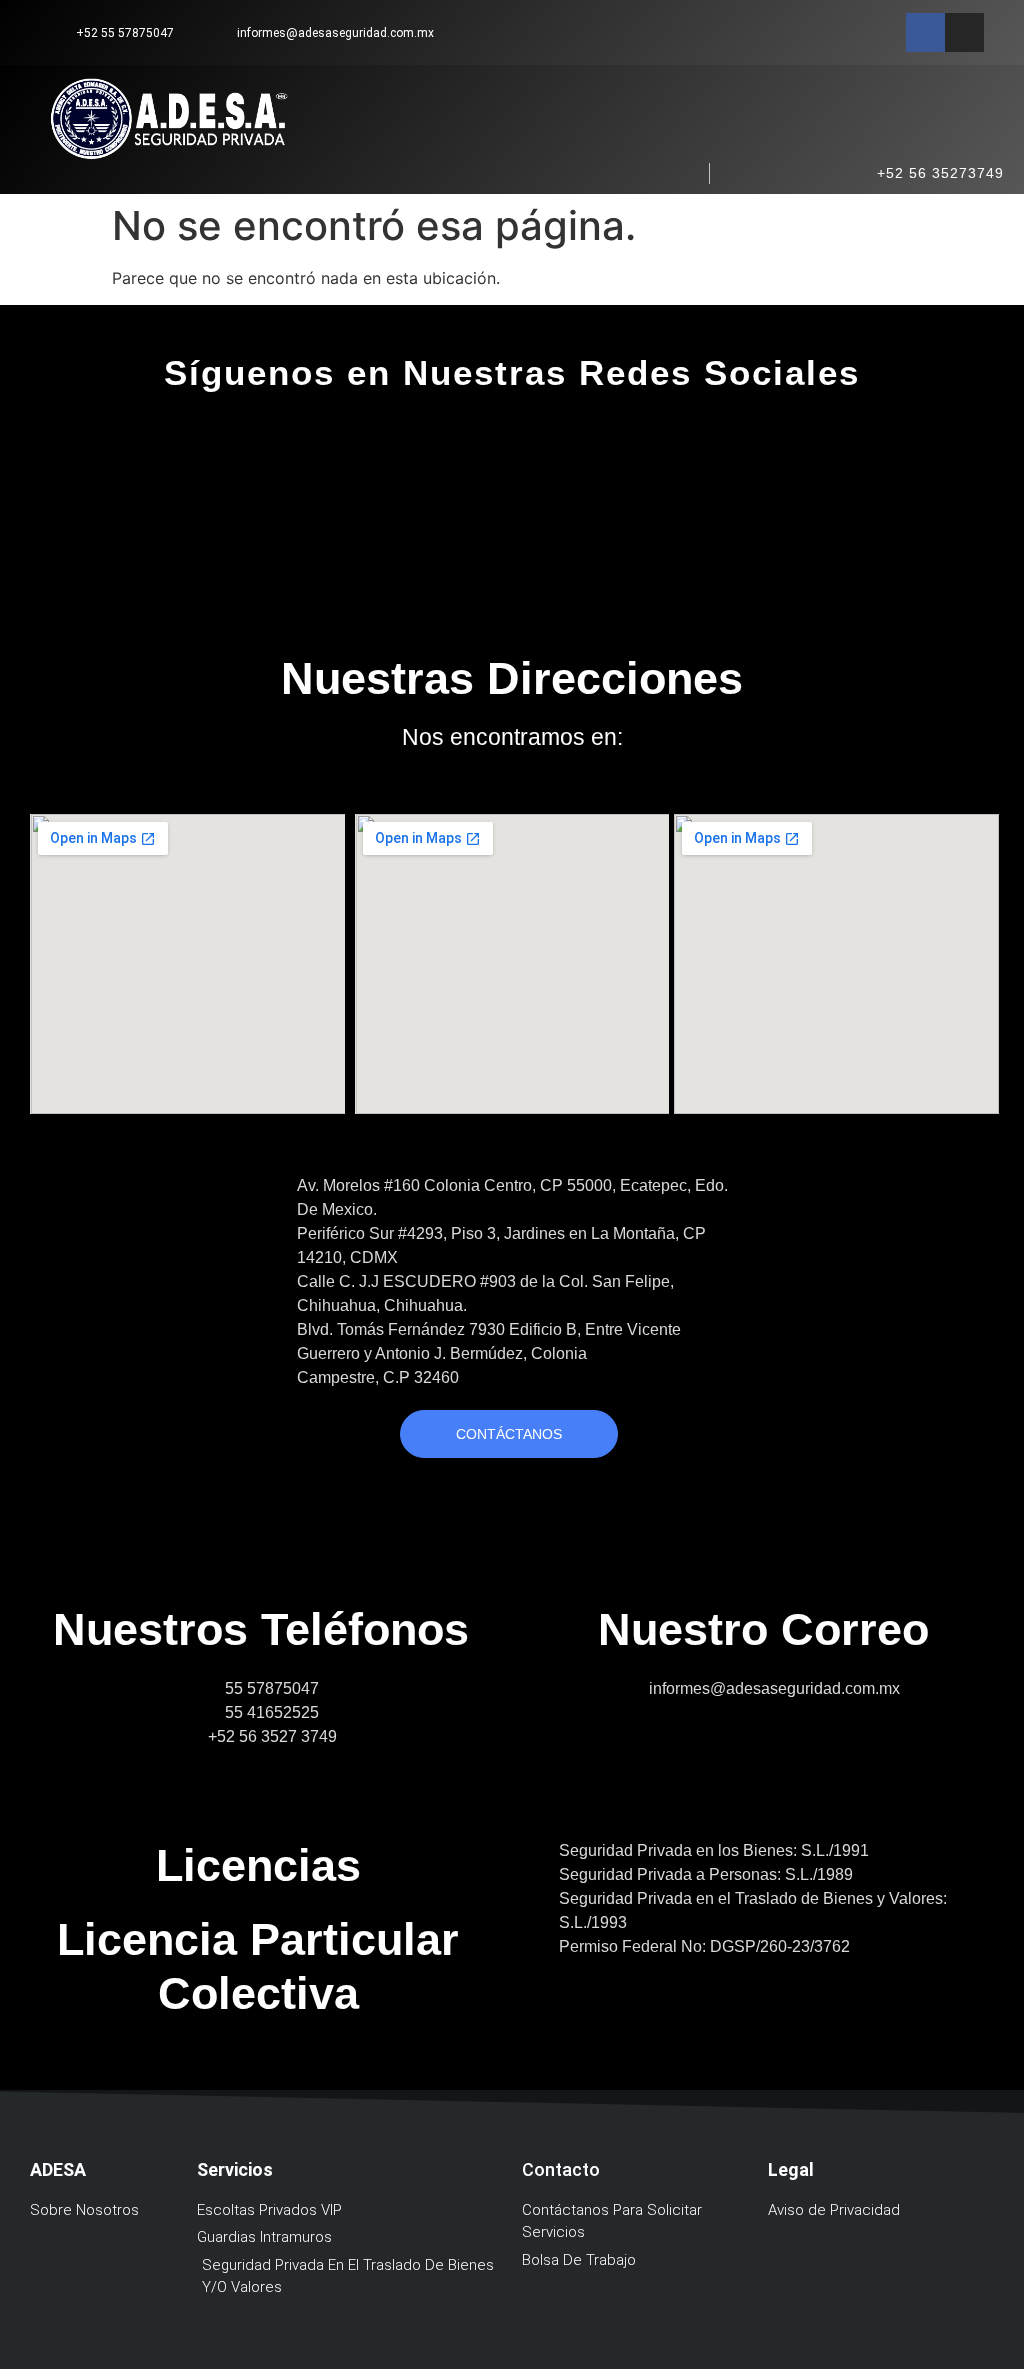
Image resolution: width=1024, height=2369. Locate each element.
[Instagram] (964, 32)
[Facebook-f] (925, 32)
